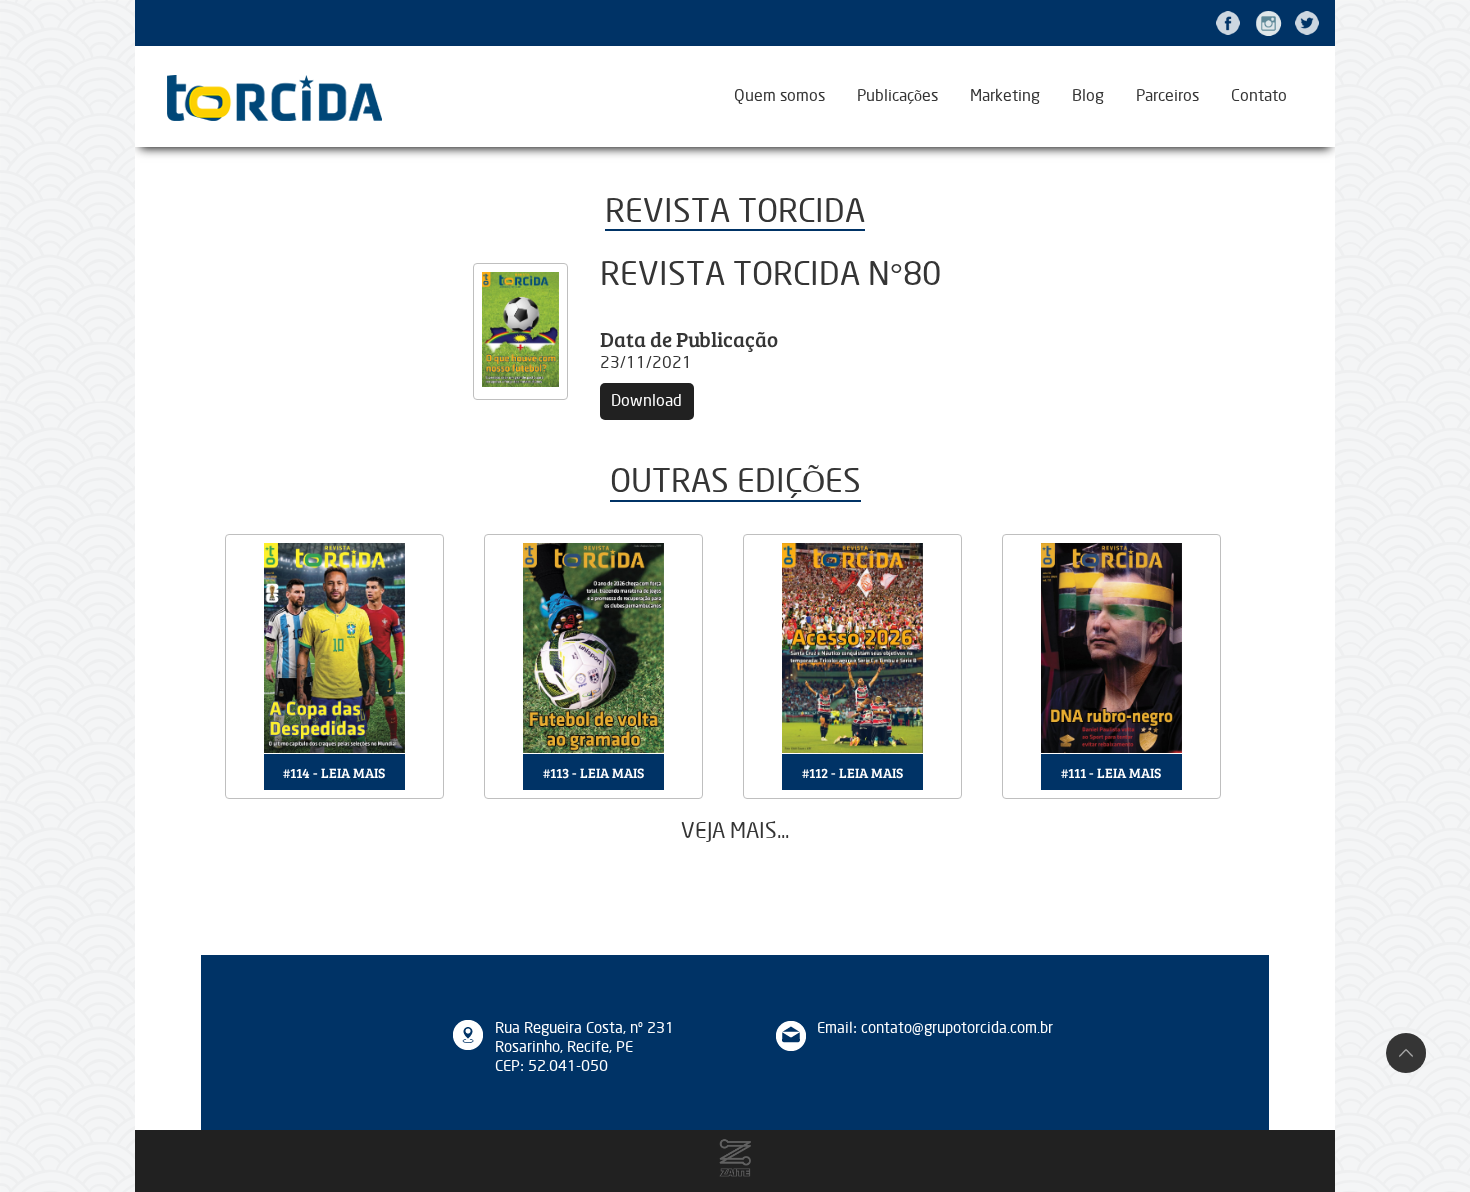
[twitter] (1307, 23)
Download (646, 401)
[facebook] (1228, 23)
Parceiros (1167, 96)
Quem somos (779, 96)
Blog (1088, 96)
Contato (1259, 96)
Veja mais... (735, 831)
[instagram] (1268, 23)
